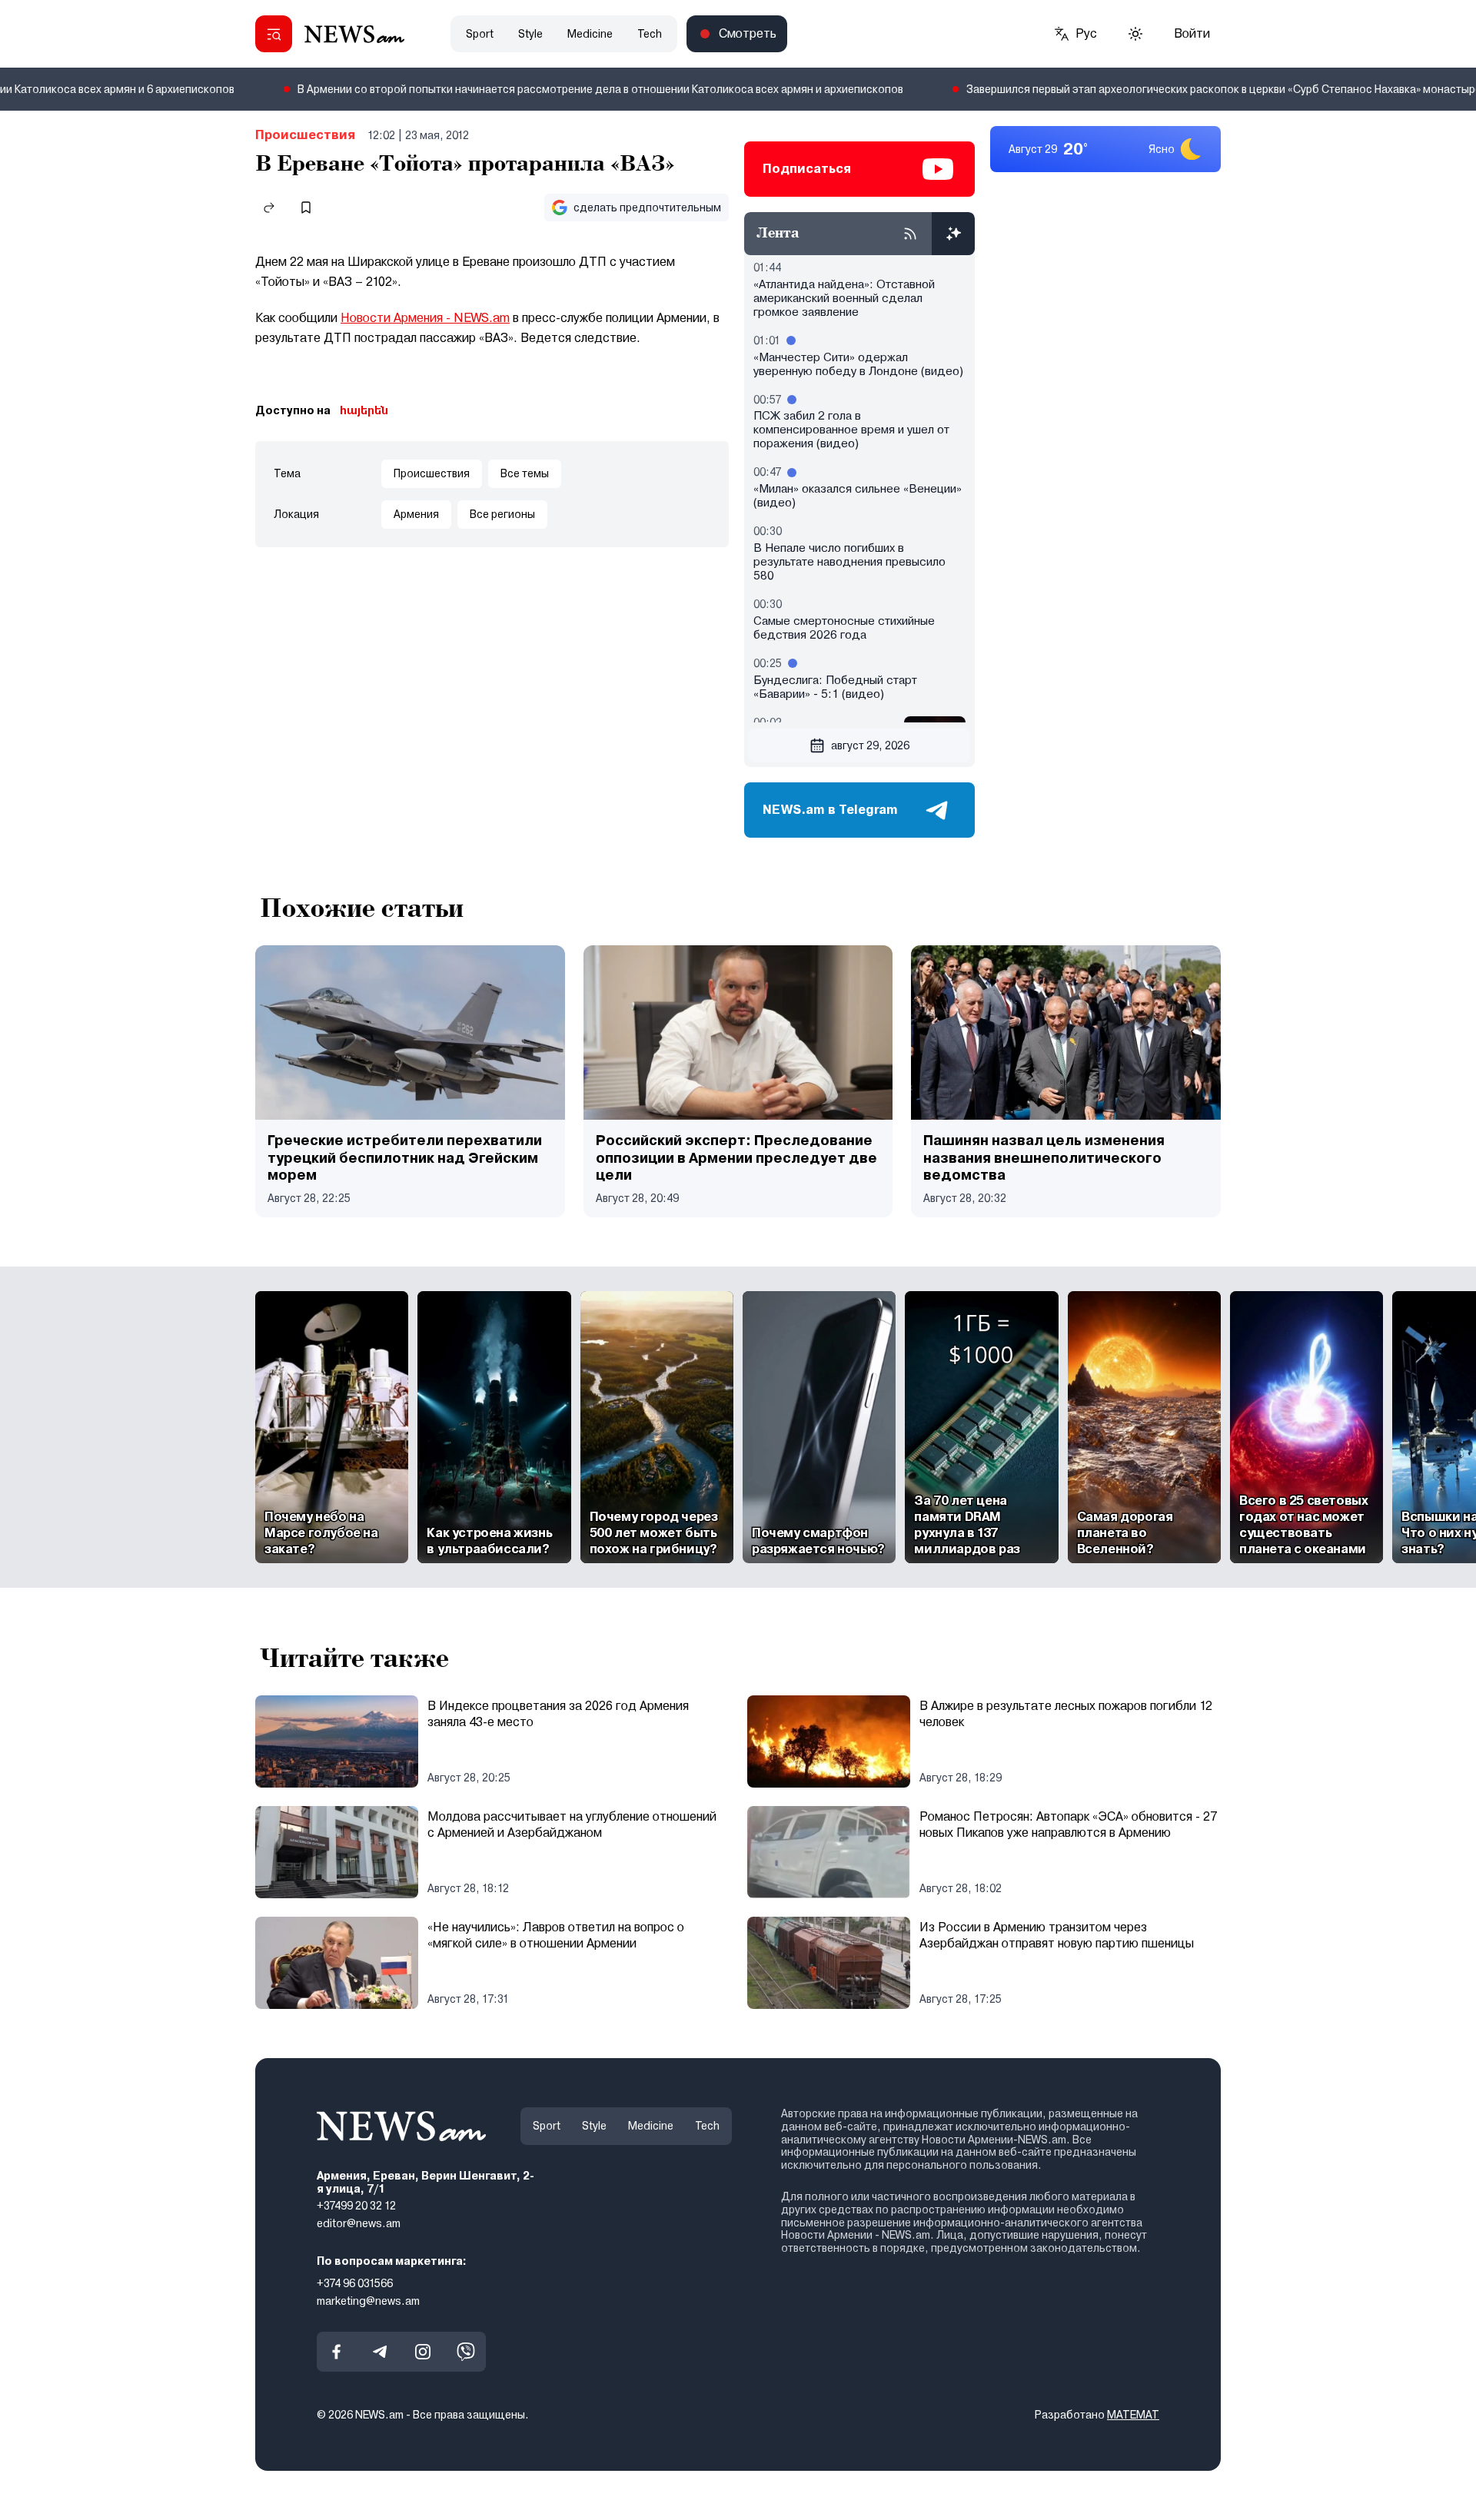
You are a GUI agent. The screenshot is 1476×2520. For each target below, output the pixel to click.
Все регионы (502, 514)
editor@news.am (359, 2223)
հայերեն (364, 410)
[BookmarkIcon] (306, 208)
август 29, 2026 (870, 745)
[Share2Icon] (269, 208)
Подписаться (807, 169)
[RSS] (910, 234)
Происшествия (305, 135)
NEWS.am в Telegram (830, 810)
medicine (590, 34)
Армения (416, 514)
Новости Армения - (397, 318)
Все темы (525, 473)
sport (480, 34)
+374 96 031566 (355, 2283)
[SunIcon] (1135, 34)
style (530, 34)
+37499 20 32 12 (356, 2206)
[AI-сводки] (953, 234)
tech (650, 34)
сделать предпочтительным (647, 208)
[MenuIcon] (274, 34)
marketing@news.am (368, 2301)
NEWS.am (482, 318)
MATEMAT (1133, 2415)
